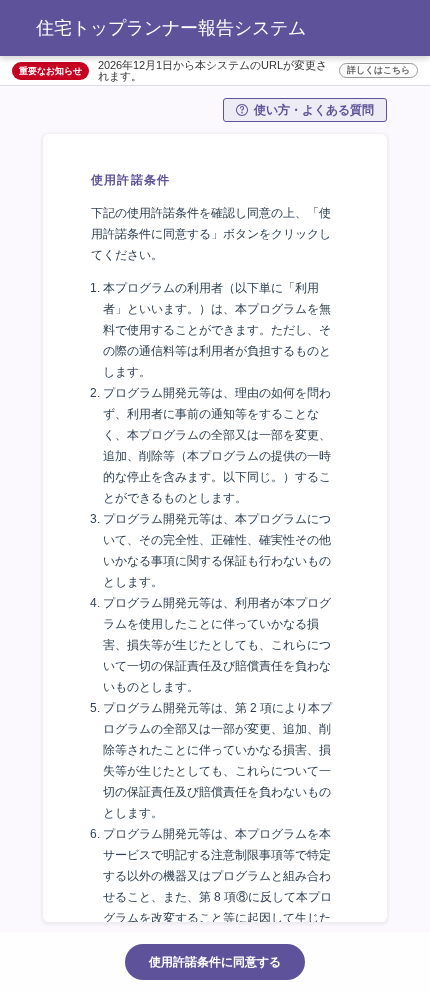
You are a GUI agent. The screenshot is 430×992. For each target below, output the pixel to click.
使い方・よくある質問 (314, 110)
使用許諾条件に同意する (215, 962)
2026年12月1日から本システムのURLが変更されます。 (253, 70)
